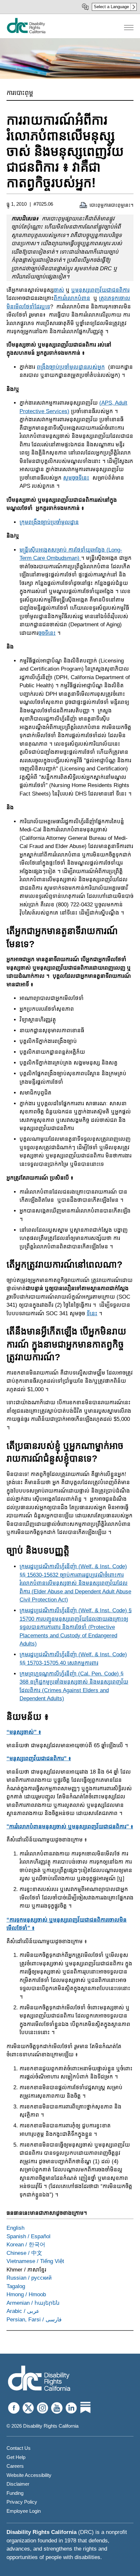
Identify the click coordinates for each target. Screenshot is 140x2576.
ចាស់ (59, 290)
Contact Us (19, 2448)
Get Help (16, 2457)
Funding (15, 2493)
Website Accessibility (29, 2475)
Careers (15, 2466)
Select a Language (111, 7)
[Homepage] (39, 2379)
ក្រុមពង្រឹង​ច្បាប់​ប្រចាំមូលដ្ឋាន (49, 522)
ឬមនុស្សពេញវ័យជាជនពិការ (100, 290)
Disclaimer (18, 2484)
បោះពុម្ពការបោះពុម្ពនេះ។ (112, 205)
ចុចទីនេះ (47, 633)
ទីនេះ (92, 1313)
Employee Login (24, 2511)
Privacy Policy (22, 2502)
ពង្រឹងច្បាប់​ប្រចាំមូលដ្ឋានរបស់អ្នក (71, 367)
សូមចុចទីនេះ (76, 478)
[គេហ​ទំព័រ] (26, 32)
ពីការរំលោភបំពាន (72, 298)
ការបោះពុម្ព (20, 93)
